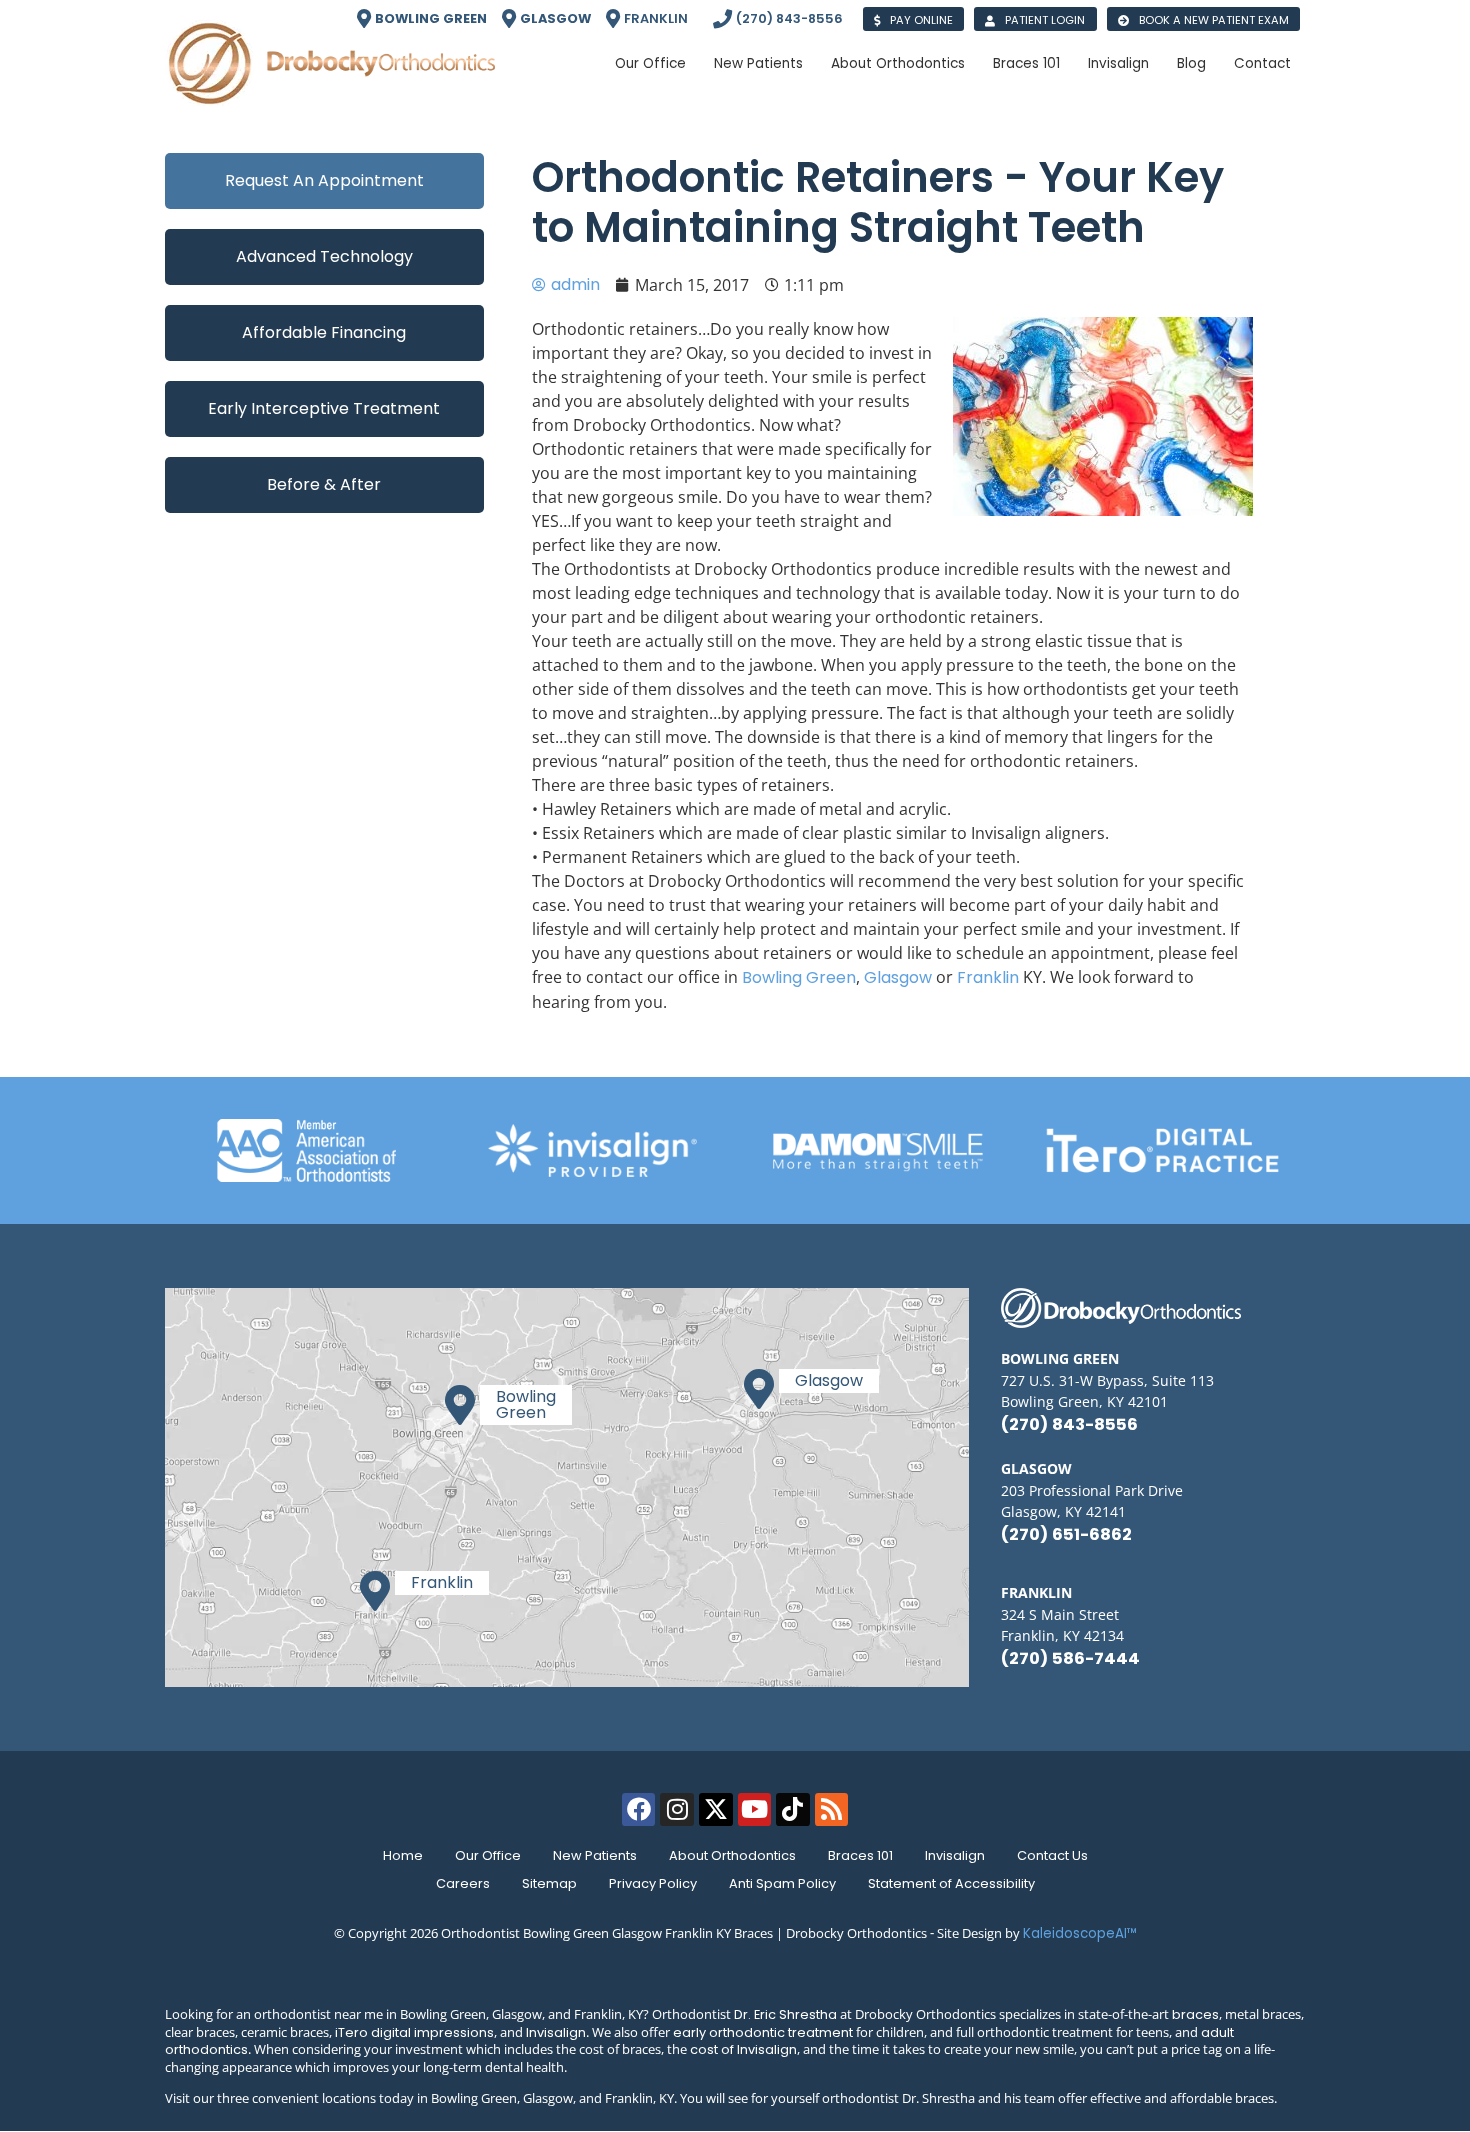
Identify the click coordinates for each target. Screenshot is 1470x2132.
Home (403, 1855)
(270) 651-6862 (1066, 1534)
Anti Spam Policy (782, 1883)
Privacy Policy (653, 1883)
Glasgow (898, 977)
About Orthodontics (732, 1855)
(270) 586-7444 (1070, 1658)
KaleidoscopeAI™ (1080, 1933)
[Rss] (832, 1810)
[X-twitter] (716, 1810)
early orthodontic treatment (763, 2032)
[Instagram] (677, 1810)
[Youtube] (755, 1810)
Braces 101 (860, 1855)
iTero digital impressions (414, 2032)
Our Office (488, 1855)
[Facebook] (639, 1810)
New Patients (595, 1855)
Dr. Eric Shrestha (785, 2014)
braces (1195, 2014)
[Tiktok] (793, 1810)
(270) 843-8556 (1069, 1424)
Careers (463, 1883)
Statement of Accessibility (951, 1883)
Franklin (988, 977)
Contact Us (1052, 1855)
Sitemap (549, 1883)
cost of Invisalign (743, 2049)
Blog (1191, 63)
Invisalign (955, 1855)
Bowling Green (799, 977)
